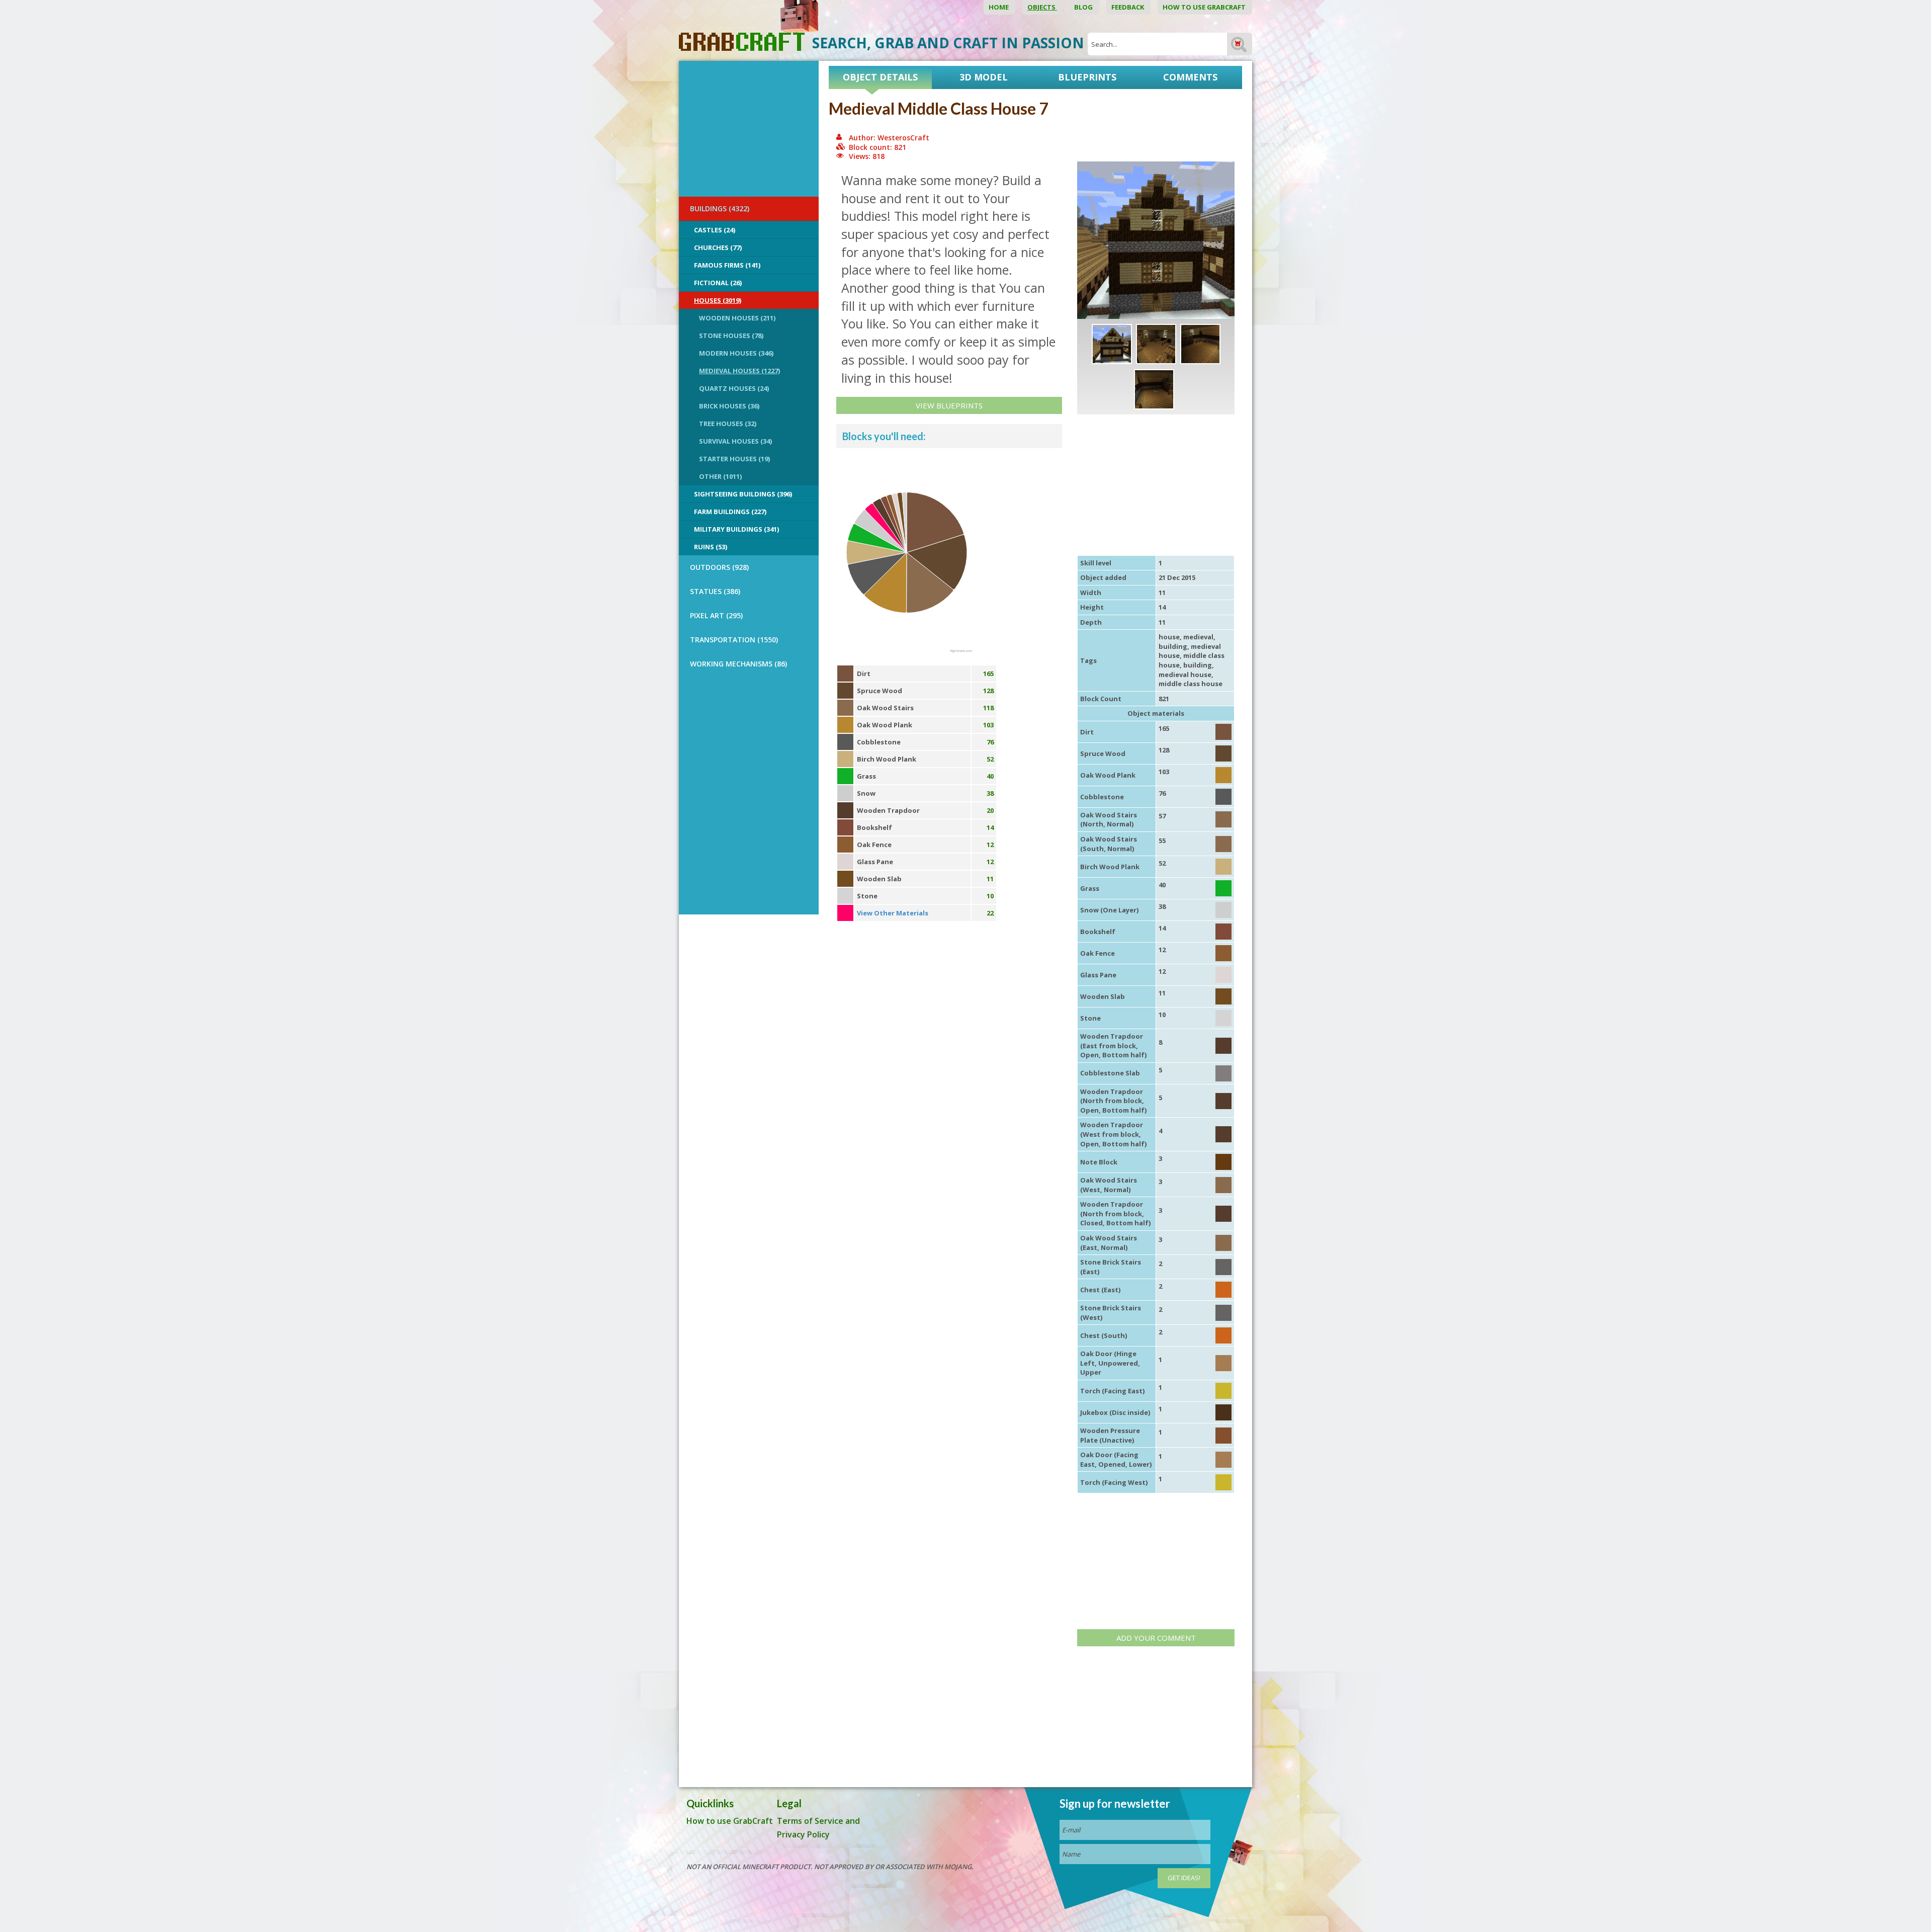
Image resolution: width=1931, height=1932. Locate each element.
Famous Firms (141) (727, 265)
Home (999, 7)
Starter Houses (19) (734, 459)
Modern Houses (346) (736, 353)
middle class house (1191, 684)
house (1169, 637)
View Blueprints (949, 405)
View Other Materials (893, 913)
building (1173, 646)
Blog (1084, 7)
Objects (1042, 7)
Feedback (1128, 7)
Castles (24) (715, 230)
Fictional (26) (718, 283)
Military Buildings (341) (736, 529)
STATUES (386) (715, 591)
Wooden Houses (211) (737, 318)
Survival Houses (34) (735, 441)
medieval (1198, 637)
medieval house (1185, 675)
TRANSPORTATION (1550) (734, 640)
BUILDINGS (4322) (720, 208)
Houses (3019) (718, 300)
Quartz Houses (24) (734, 388)
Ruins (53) (711, 547)
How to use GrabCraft (1205, 7)
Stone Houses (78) (731, 335)
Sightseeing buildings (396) (743, 494)
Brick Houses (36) (729, 406)
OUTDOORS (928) (719, 567)
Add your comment (1156, 1638)
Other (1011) (720, 476)
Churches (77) (718, 247)
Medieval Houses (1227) (739, 371)
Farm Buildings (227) (730, 512)
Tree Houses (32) (728, 424)
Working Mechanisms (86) (738, 664)
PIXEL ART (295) (716, 615)
